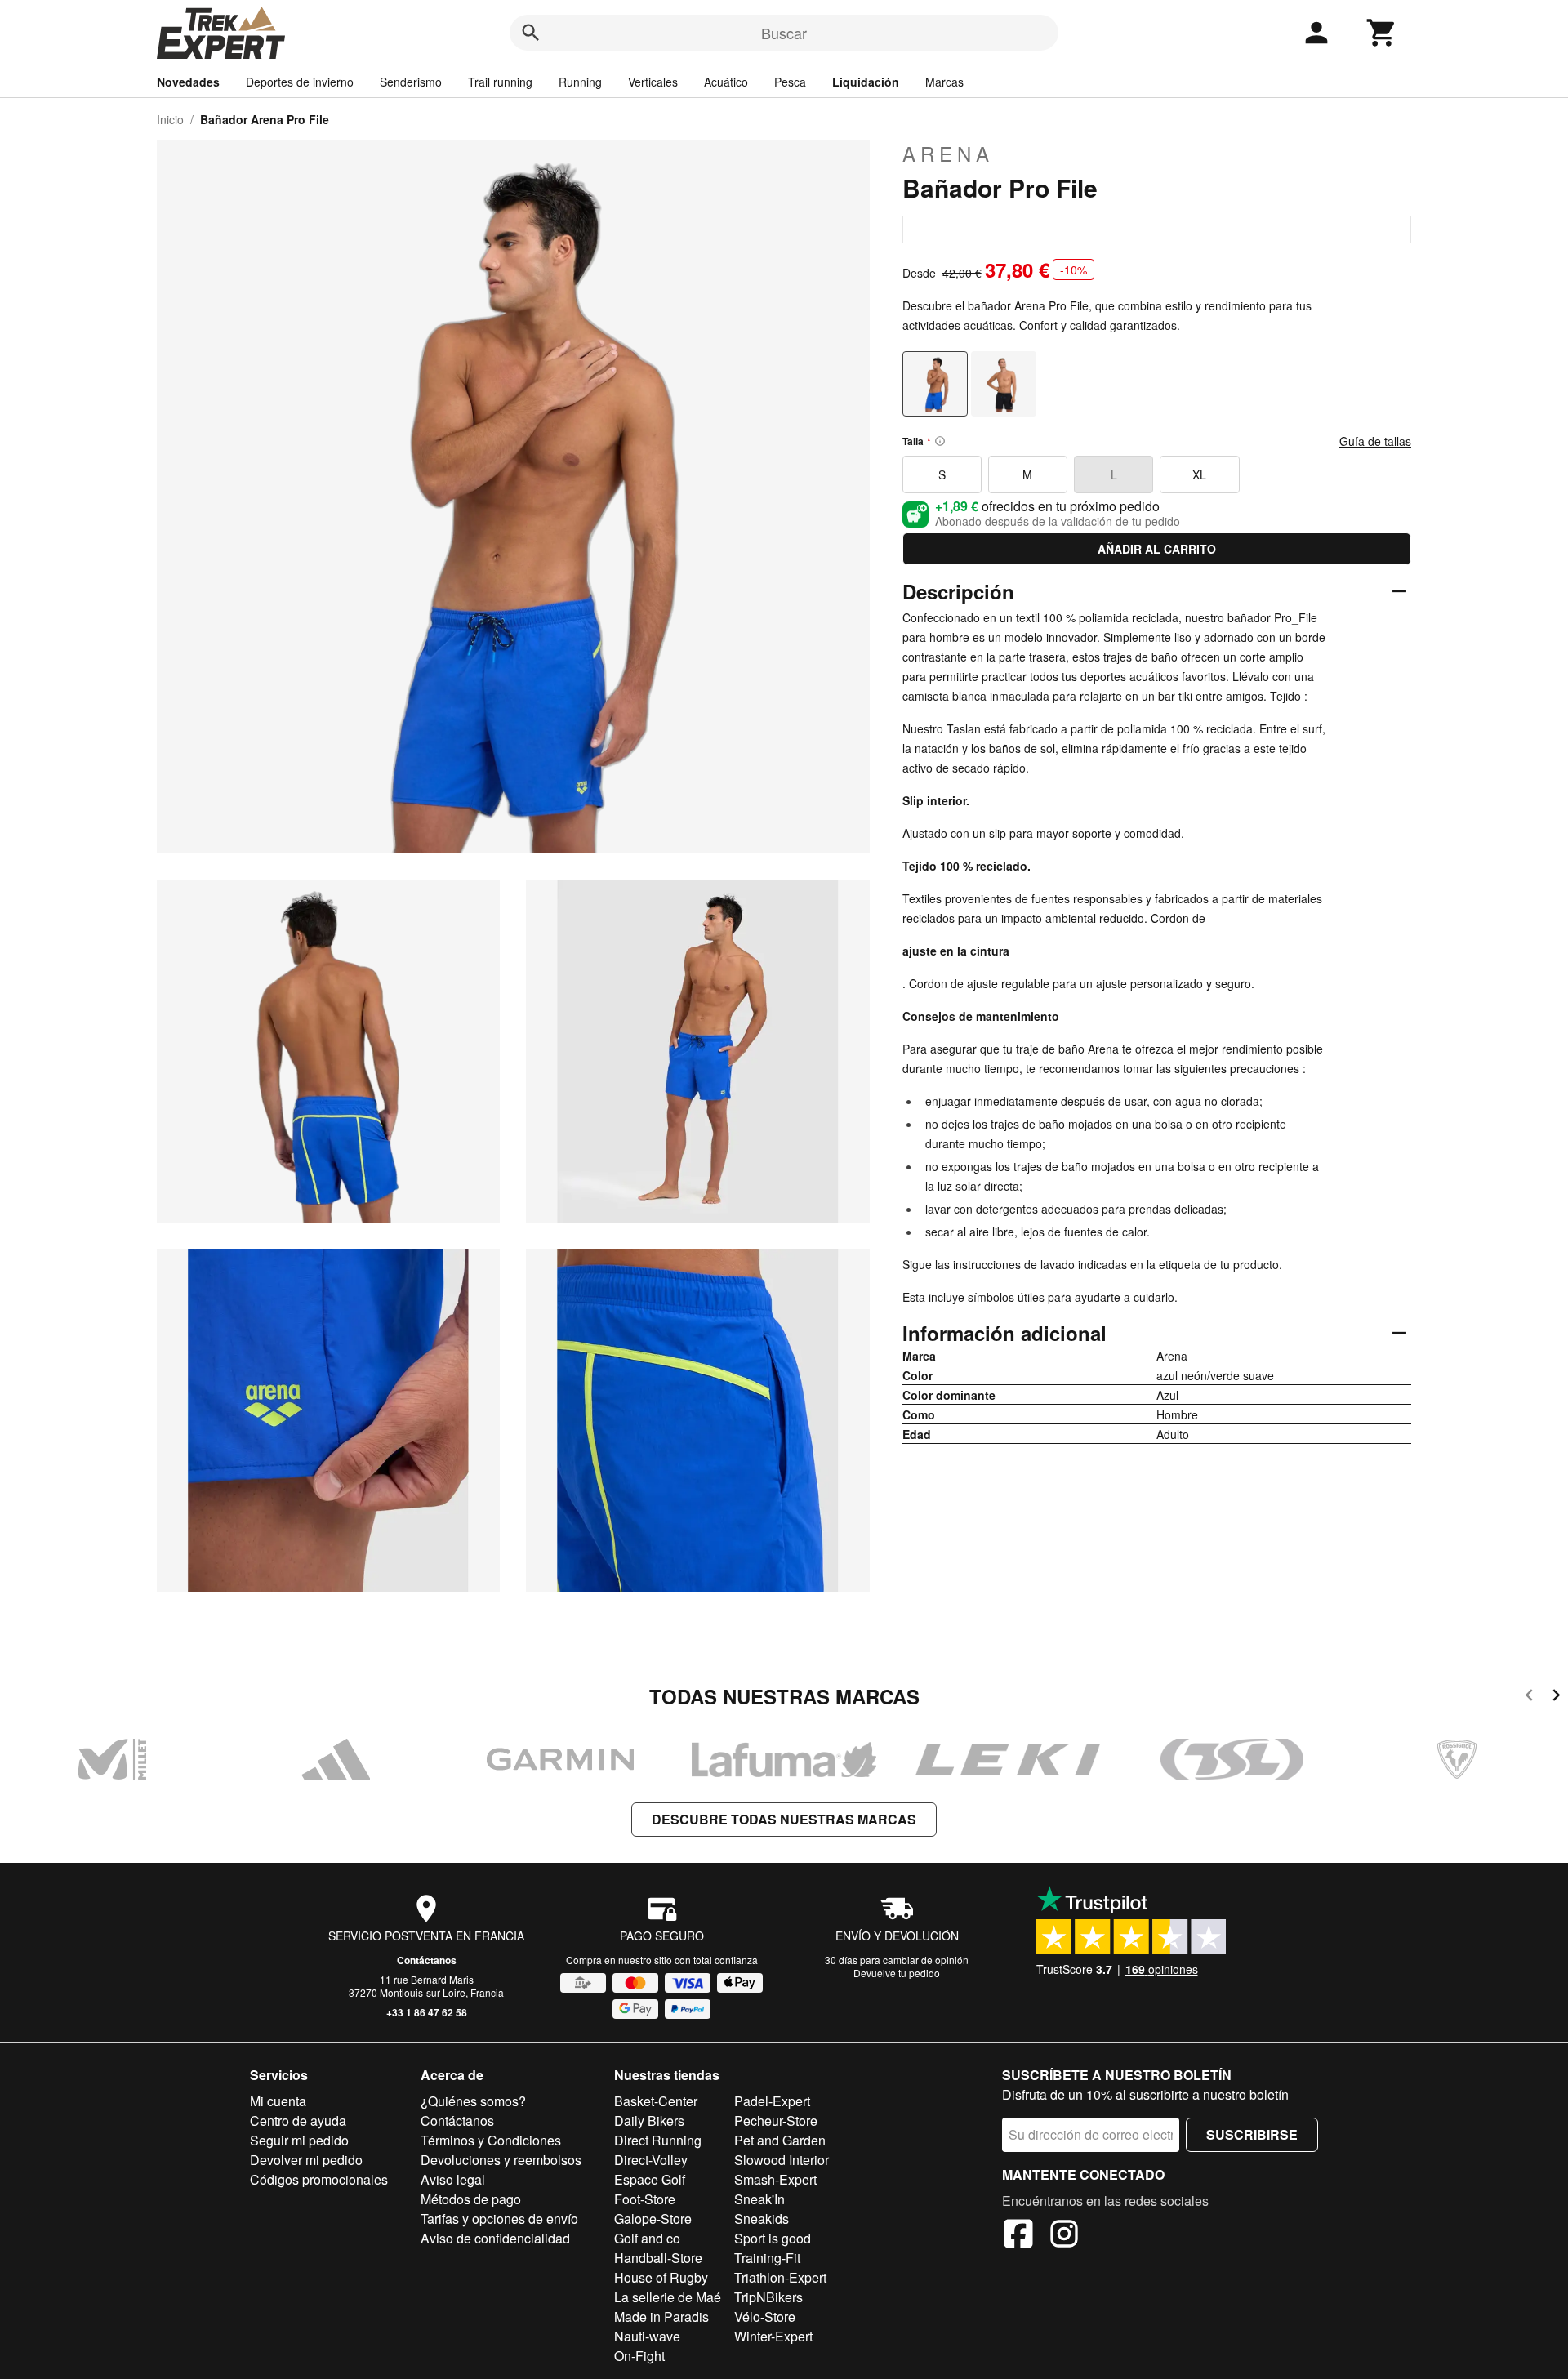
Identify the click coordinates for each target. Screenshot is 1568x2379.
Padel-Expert (772, 2101)
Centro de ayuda (298, 2121)
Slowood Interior (782, 2160)
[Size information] (940, 441)
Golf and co (647, 2238)
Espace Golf (650, 2179)
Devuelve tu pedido (897, 1973)
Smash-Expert (775, 2179)
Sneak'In (759, 2199)
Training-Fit (767, 2258)
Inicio (170, 119)
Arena (948, 154)
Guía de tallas (1375, 441)
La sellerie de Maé (668, 2297)
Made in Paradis (661, 2317)
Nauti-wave (647, 2336)
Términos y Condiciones (491, 2140)
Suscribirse (1252, 2134)
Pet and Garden (780, 2140)
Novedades (188, 82)
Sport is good (773, 2238)
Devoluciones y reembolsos (501, 2160)
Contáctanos (427, 1960)
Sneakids (762, 2219)
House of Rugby (661, 2277)
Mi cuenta (278, 2101)
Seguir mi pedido (299, 2140)
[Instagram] (1064, 2236)
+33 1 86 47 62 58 (427, 2012)
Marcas (944, 82)
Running (580, 82)
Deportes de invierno (300, 82)
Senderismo (411, 82)
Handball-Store (658, 2258)
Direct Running (658, 2140)
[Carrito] (1382, 33)
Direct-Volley (651, 2160)
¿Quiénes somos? (473, 2101)
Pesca (790, 82)
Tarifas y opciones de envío (499, 2219)
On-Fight (639, 2356)
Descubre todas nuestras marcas (784, 1819)
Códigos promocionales (319, 2179)
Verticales (653, 82)
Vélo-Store (765, 2317)
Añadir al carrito (1157, 549)
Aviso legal (453, 2179)
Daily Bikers (649, 2121)
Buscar (784, 33)
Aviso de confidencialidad (495, 2238)
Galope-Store (653, 2219)
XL (1199, 474)
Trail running (500, 82)
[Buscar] (531, 33)
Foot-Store (645, 2199)
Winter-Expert (773, 2336)
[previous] (1529, 1697)
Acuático (726, 82)
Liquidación (866, 82)
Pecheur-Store (776, 2121)
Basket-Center (656, 2101)
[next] (1556, 1697)
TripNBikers (768, 2297)
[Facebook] (1018, 2236)
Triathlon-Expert (780, 2277)
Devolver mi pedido (306, 2160)
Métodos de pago (471, 2199)
